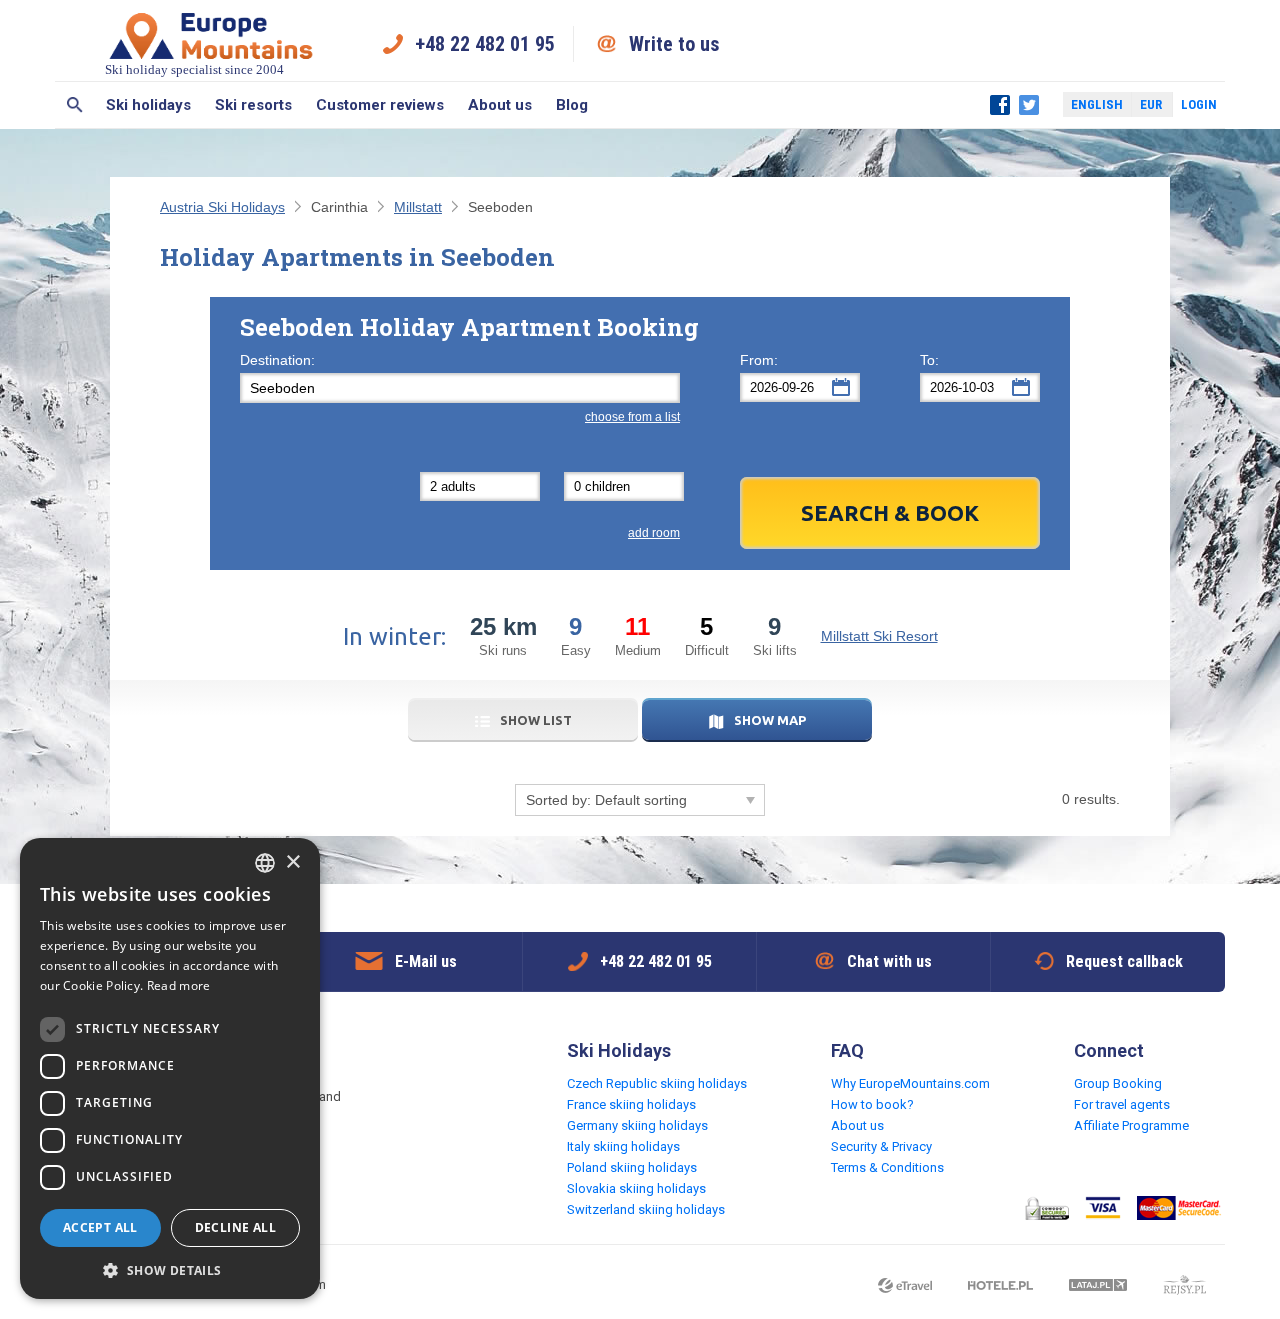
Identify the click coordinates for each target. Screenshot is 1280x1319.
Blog (572, 105)
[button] (170, 1269)
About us (500, 105)
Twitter (1029, 105)
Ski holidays (148, 105)
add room (654, 533)
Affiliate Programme (1131, 1125)
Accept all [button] (100, 1227)
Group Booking (1118, 1083)
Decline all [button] (235, 1227)
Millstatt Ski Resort (879, 636)
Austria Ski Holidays (222, 207)
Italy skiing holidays (623, 1146)
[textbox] (460, 388)
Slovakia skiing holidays (636, 1188)
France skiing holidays (631, 1104)
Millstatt (418, 207)
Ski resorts (253, 105)
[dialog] (170, 1068)
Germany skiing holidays (637, 1125)
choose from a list (632, 417)
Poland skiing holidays (632, 1167)
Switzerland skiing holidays (646, 1209)
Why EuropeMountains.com (910, 1083)
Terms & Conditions (887, 1167)
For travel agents (1122, 1104)
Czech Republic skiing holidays (657, 1083)
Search (74, 105)
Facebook (1000, 105)
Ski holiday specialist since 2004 (194, 69)
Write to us (674, 44)
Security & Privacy (881, 1146)
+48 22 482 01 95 (485, 44)
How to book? (872, 1104)
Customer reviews (380, 105)
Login (1199, 104)
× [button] (292, 862)
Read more (179, 985)
